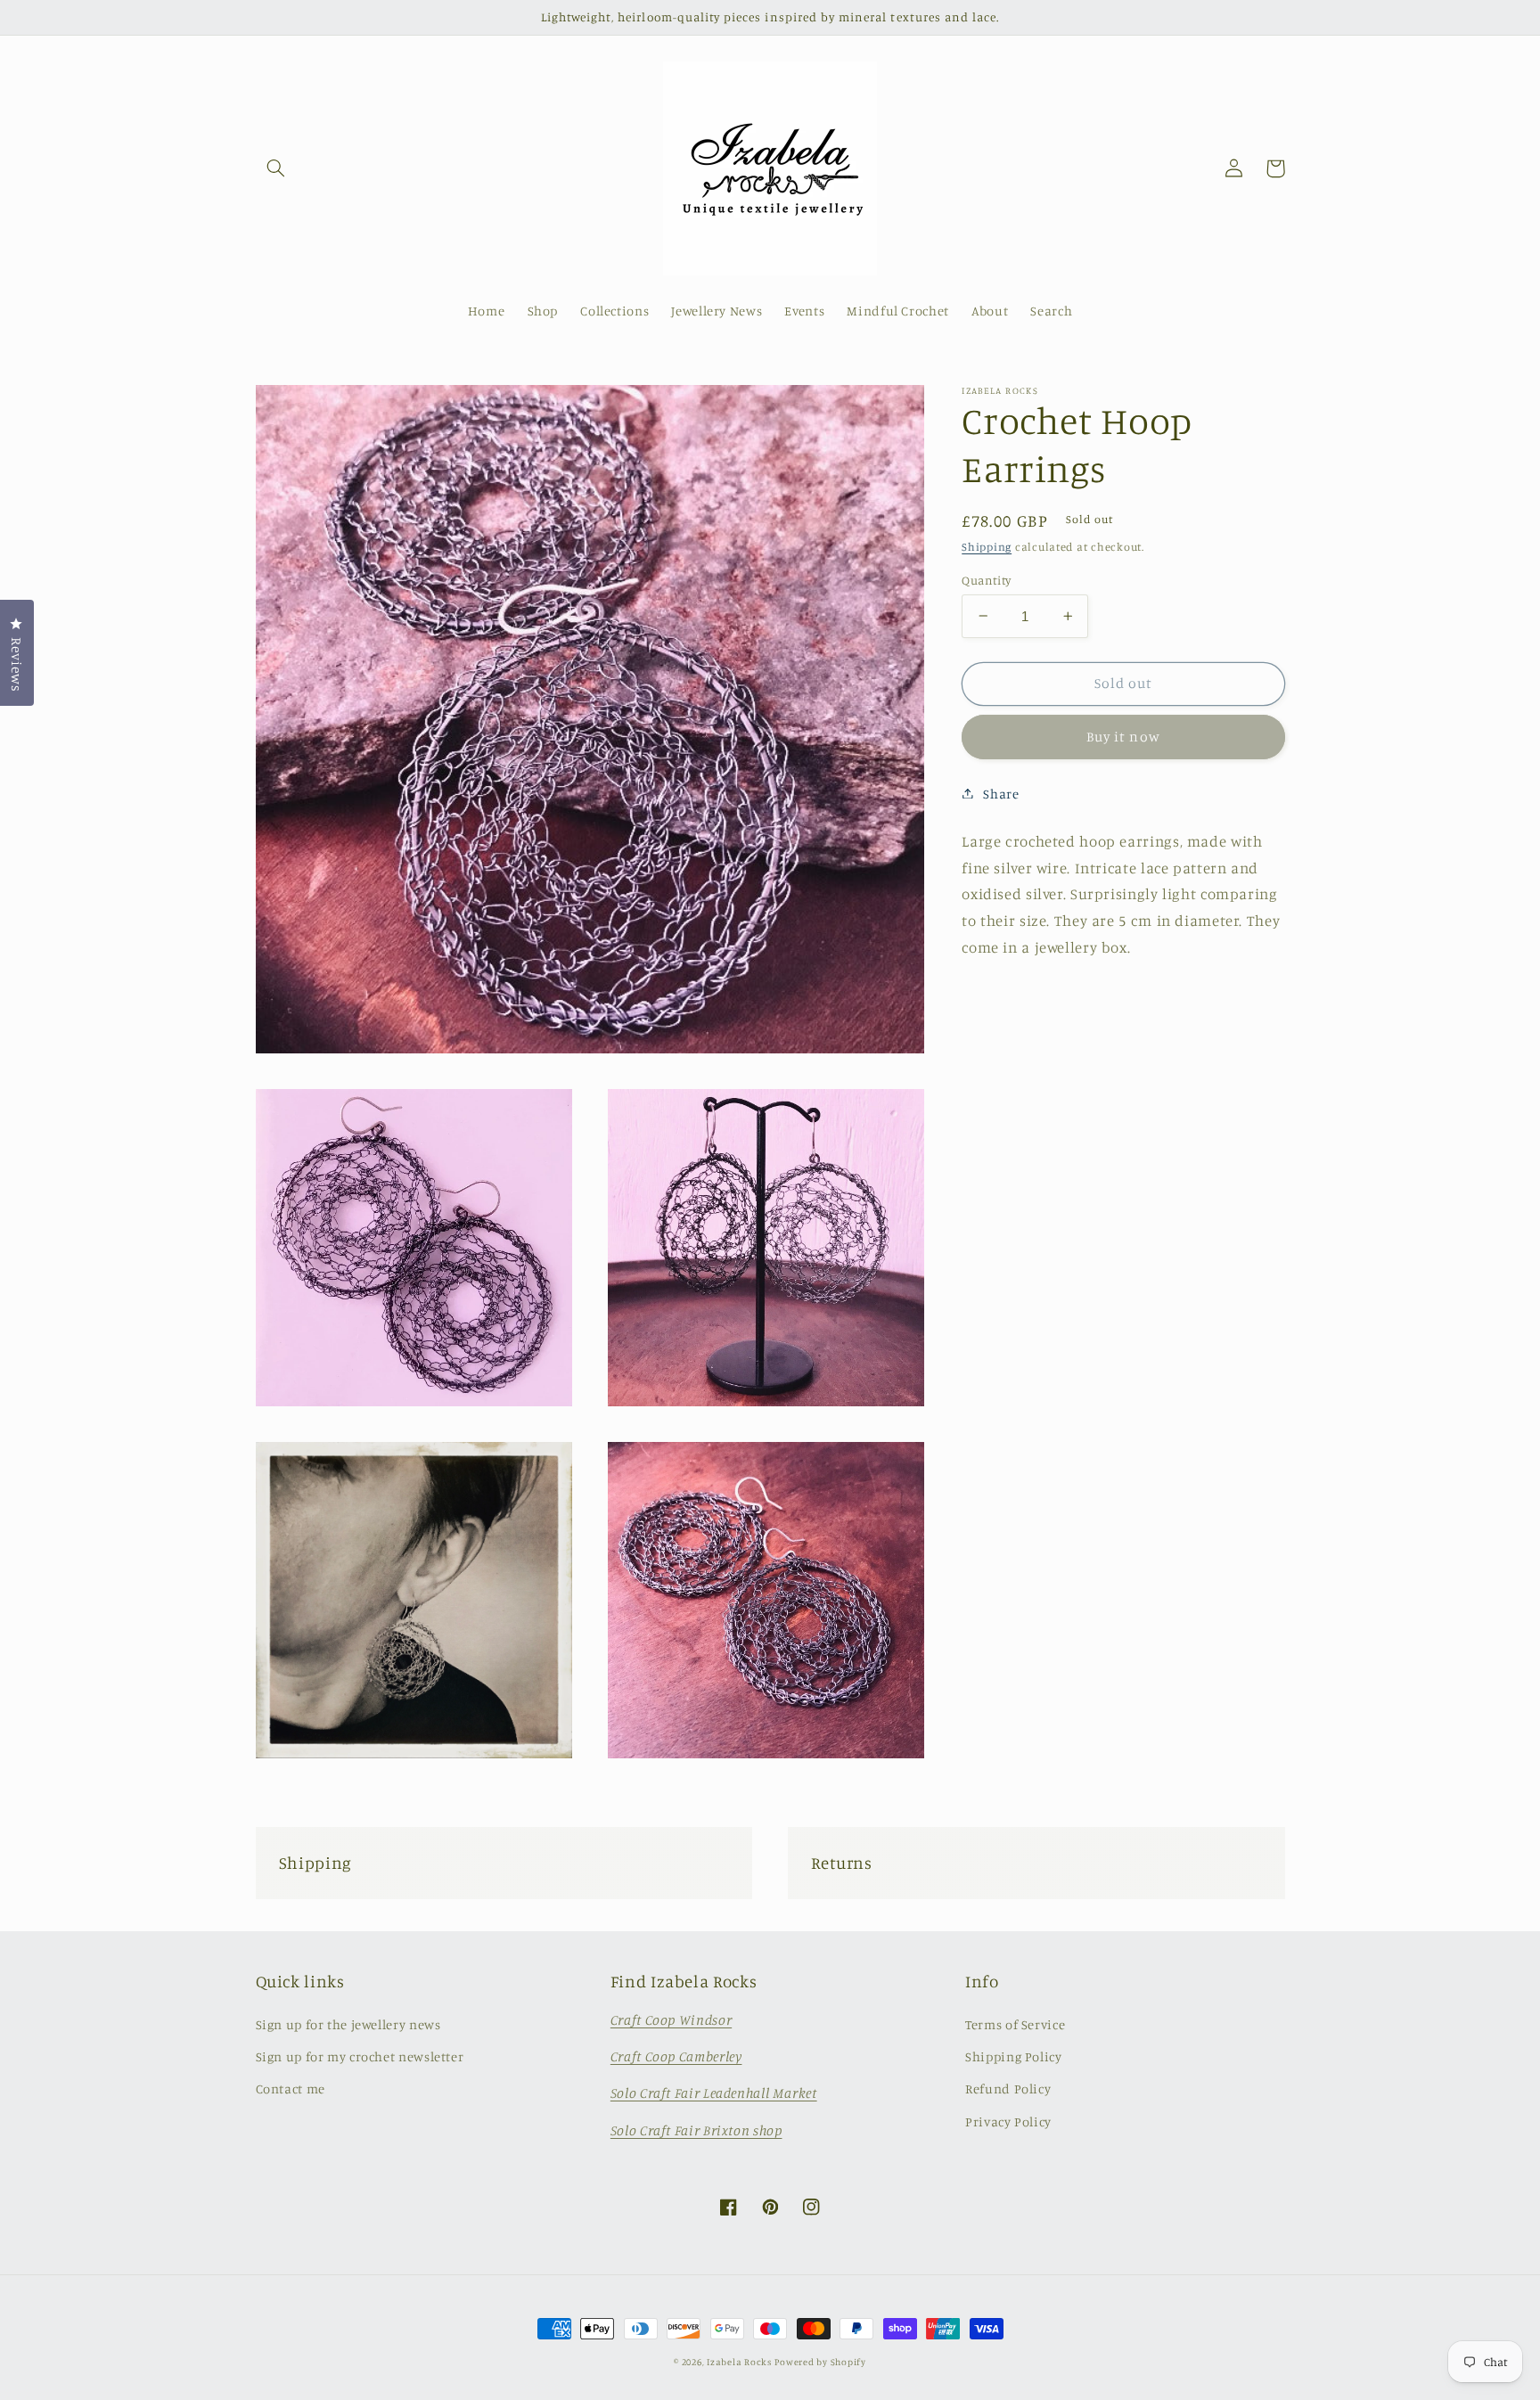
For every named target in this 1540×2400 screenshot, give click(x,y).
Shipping (987, 546)
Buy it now (1123, 736)
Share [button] (1001, 793)
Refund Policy (1008, 2089)
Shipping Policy (1013, 2056)
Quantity (986, 579)
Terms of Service (1015, 2024)
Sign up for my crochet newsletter (360, 2056)
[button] (276, 168)
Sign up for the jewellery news (348, 2024)
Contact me (291, 2089)
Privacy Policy (1008, 2122)
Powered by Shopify (820, 2362)
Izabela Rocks (739, 2362)
